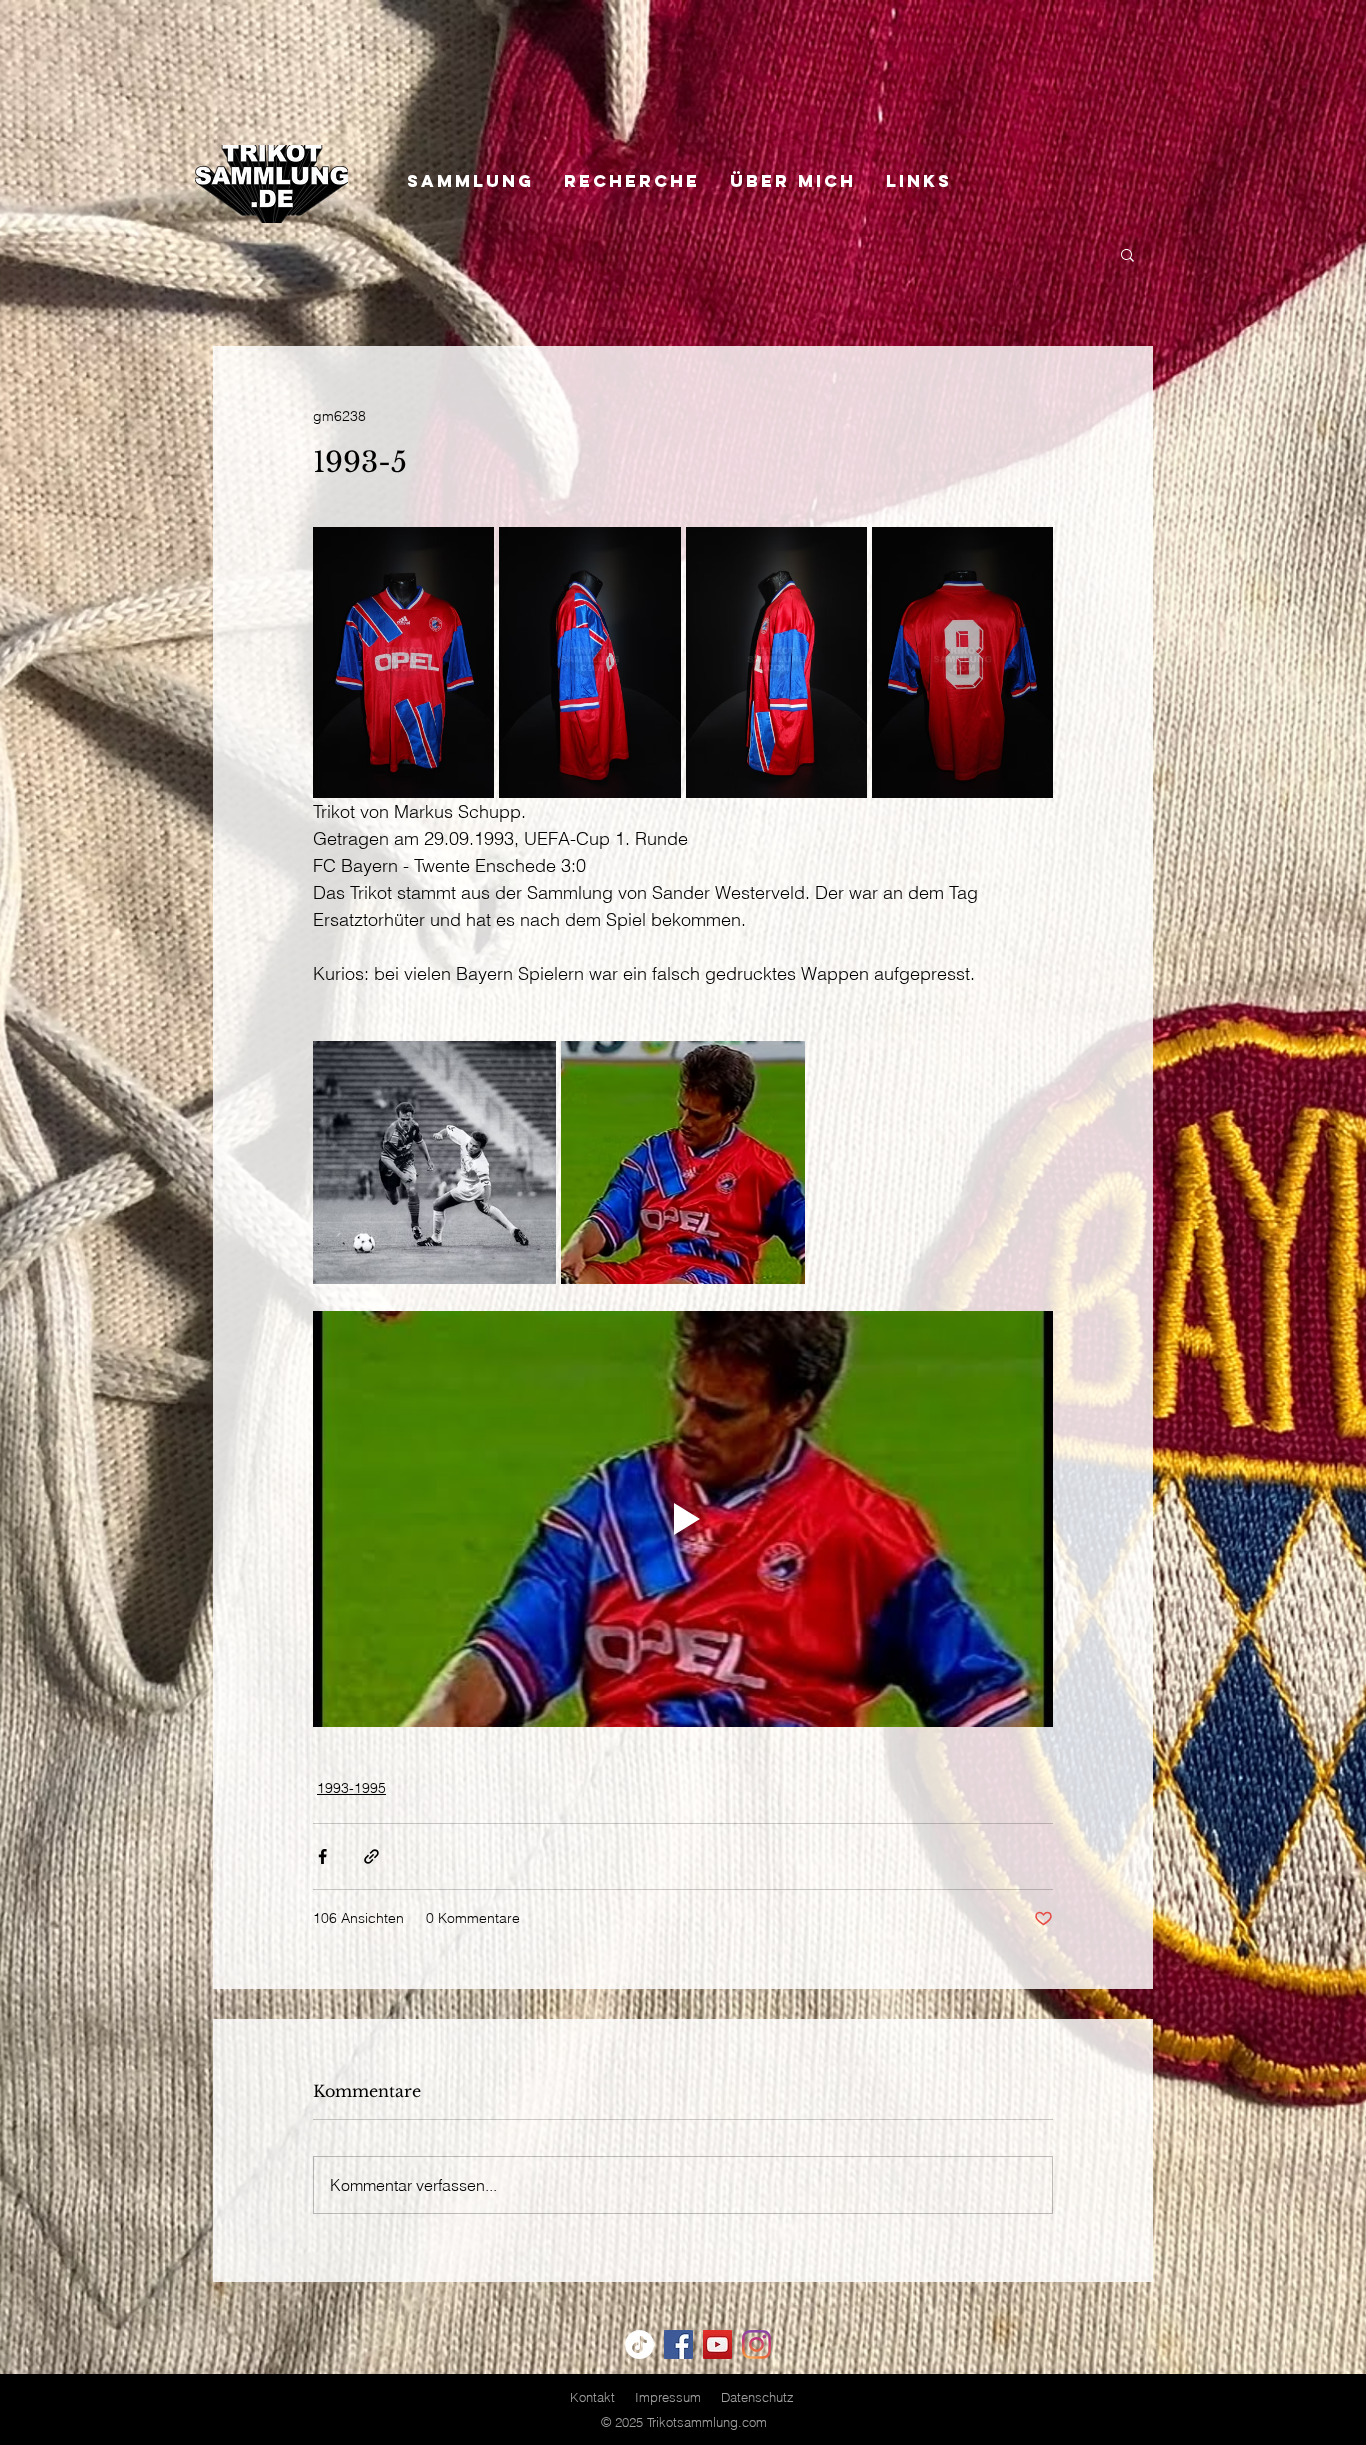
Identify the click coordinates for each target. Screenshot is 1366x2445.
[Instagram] (756, 2344)
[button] (1127, 254)
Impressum (668, 2397)
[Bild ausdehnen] (403, 662)
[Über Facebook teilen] (322, 1856)
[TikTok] (639, 2344)
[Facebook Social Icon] (678, 2344)
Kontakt (592, 2397)
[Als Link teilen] (371, 1856)
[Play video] (683, 1519)
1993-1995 (351, 1788)
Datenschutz (757, 2397)
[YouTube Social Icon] (717, 2344)
